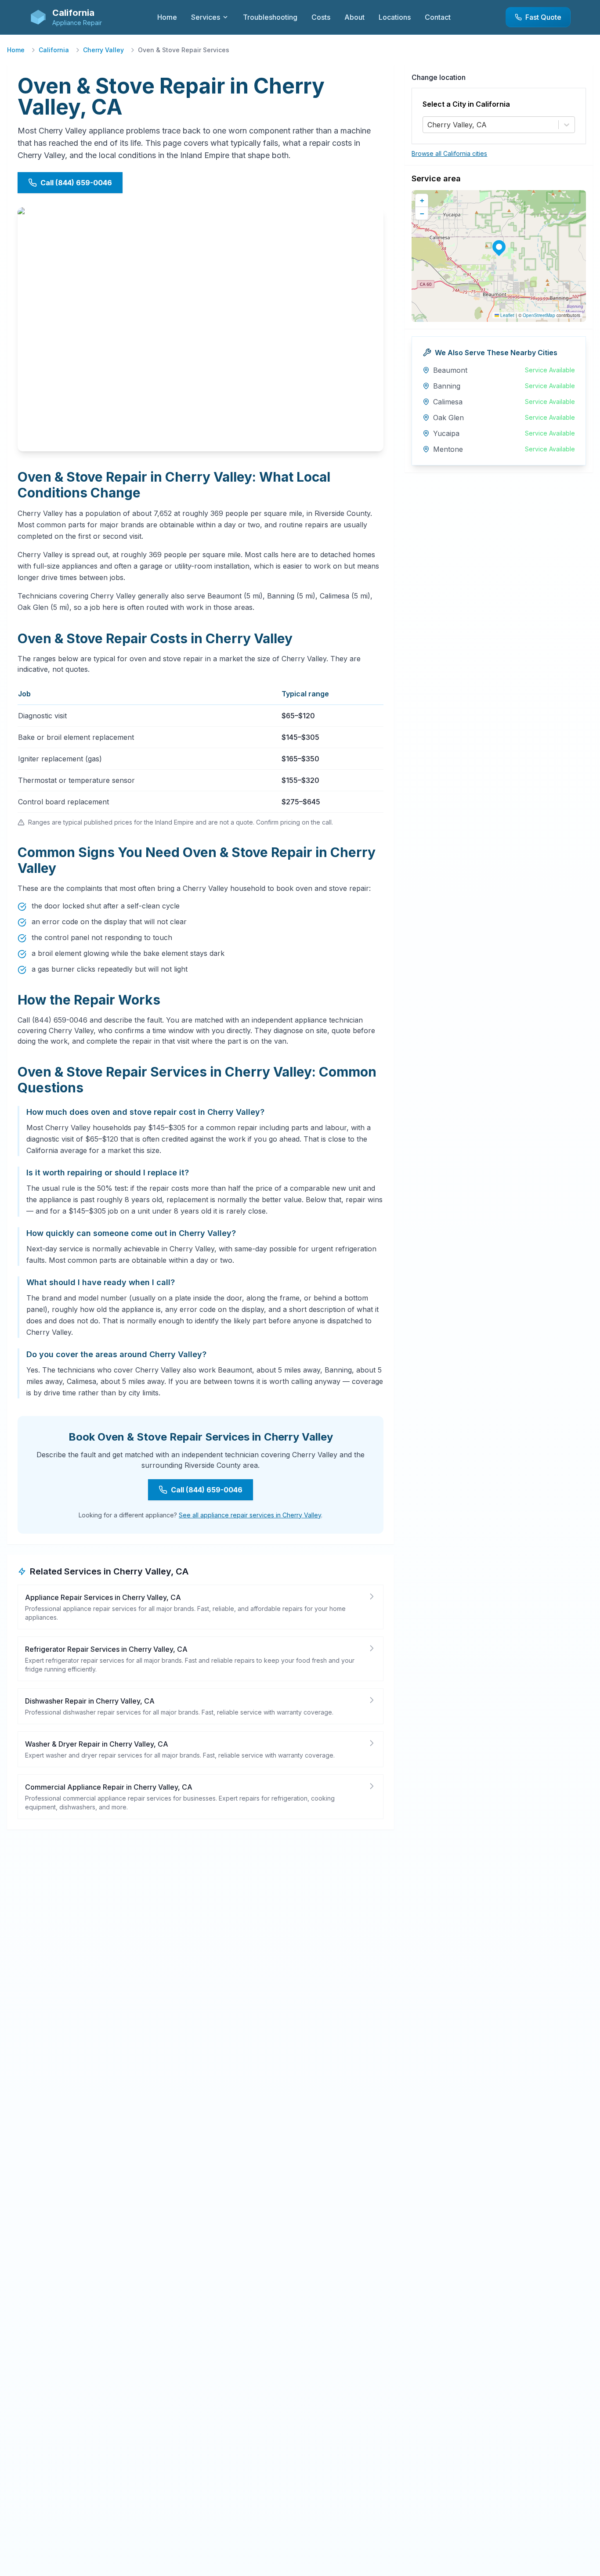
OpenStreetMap (539, 315)
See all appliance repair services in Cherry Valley (250, 1515)
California (54, 50)
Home (16, 50)
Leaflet (507, 315)
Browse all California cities (449, 153)
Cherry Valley (103, 50)
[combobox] (428, 125)
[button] (499, 247)
